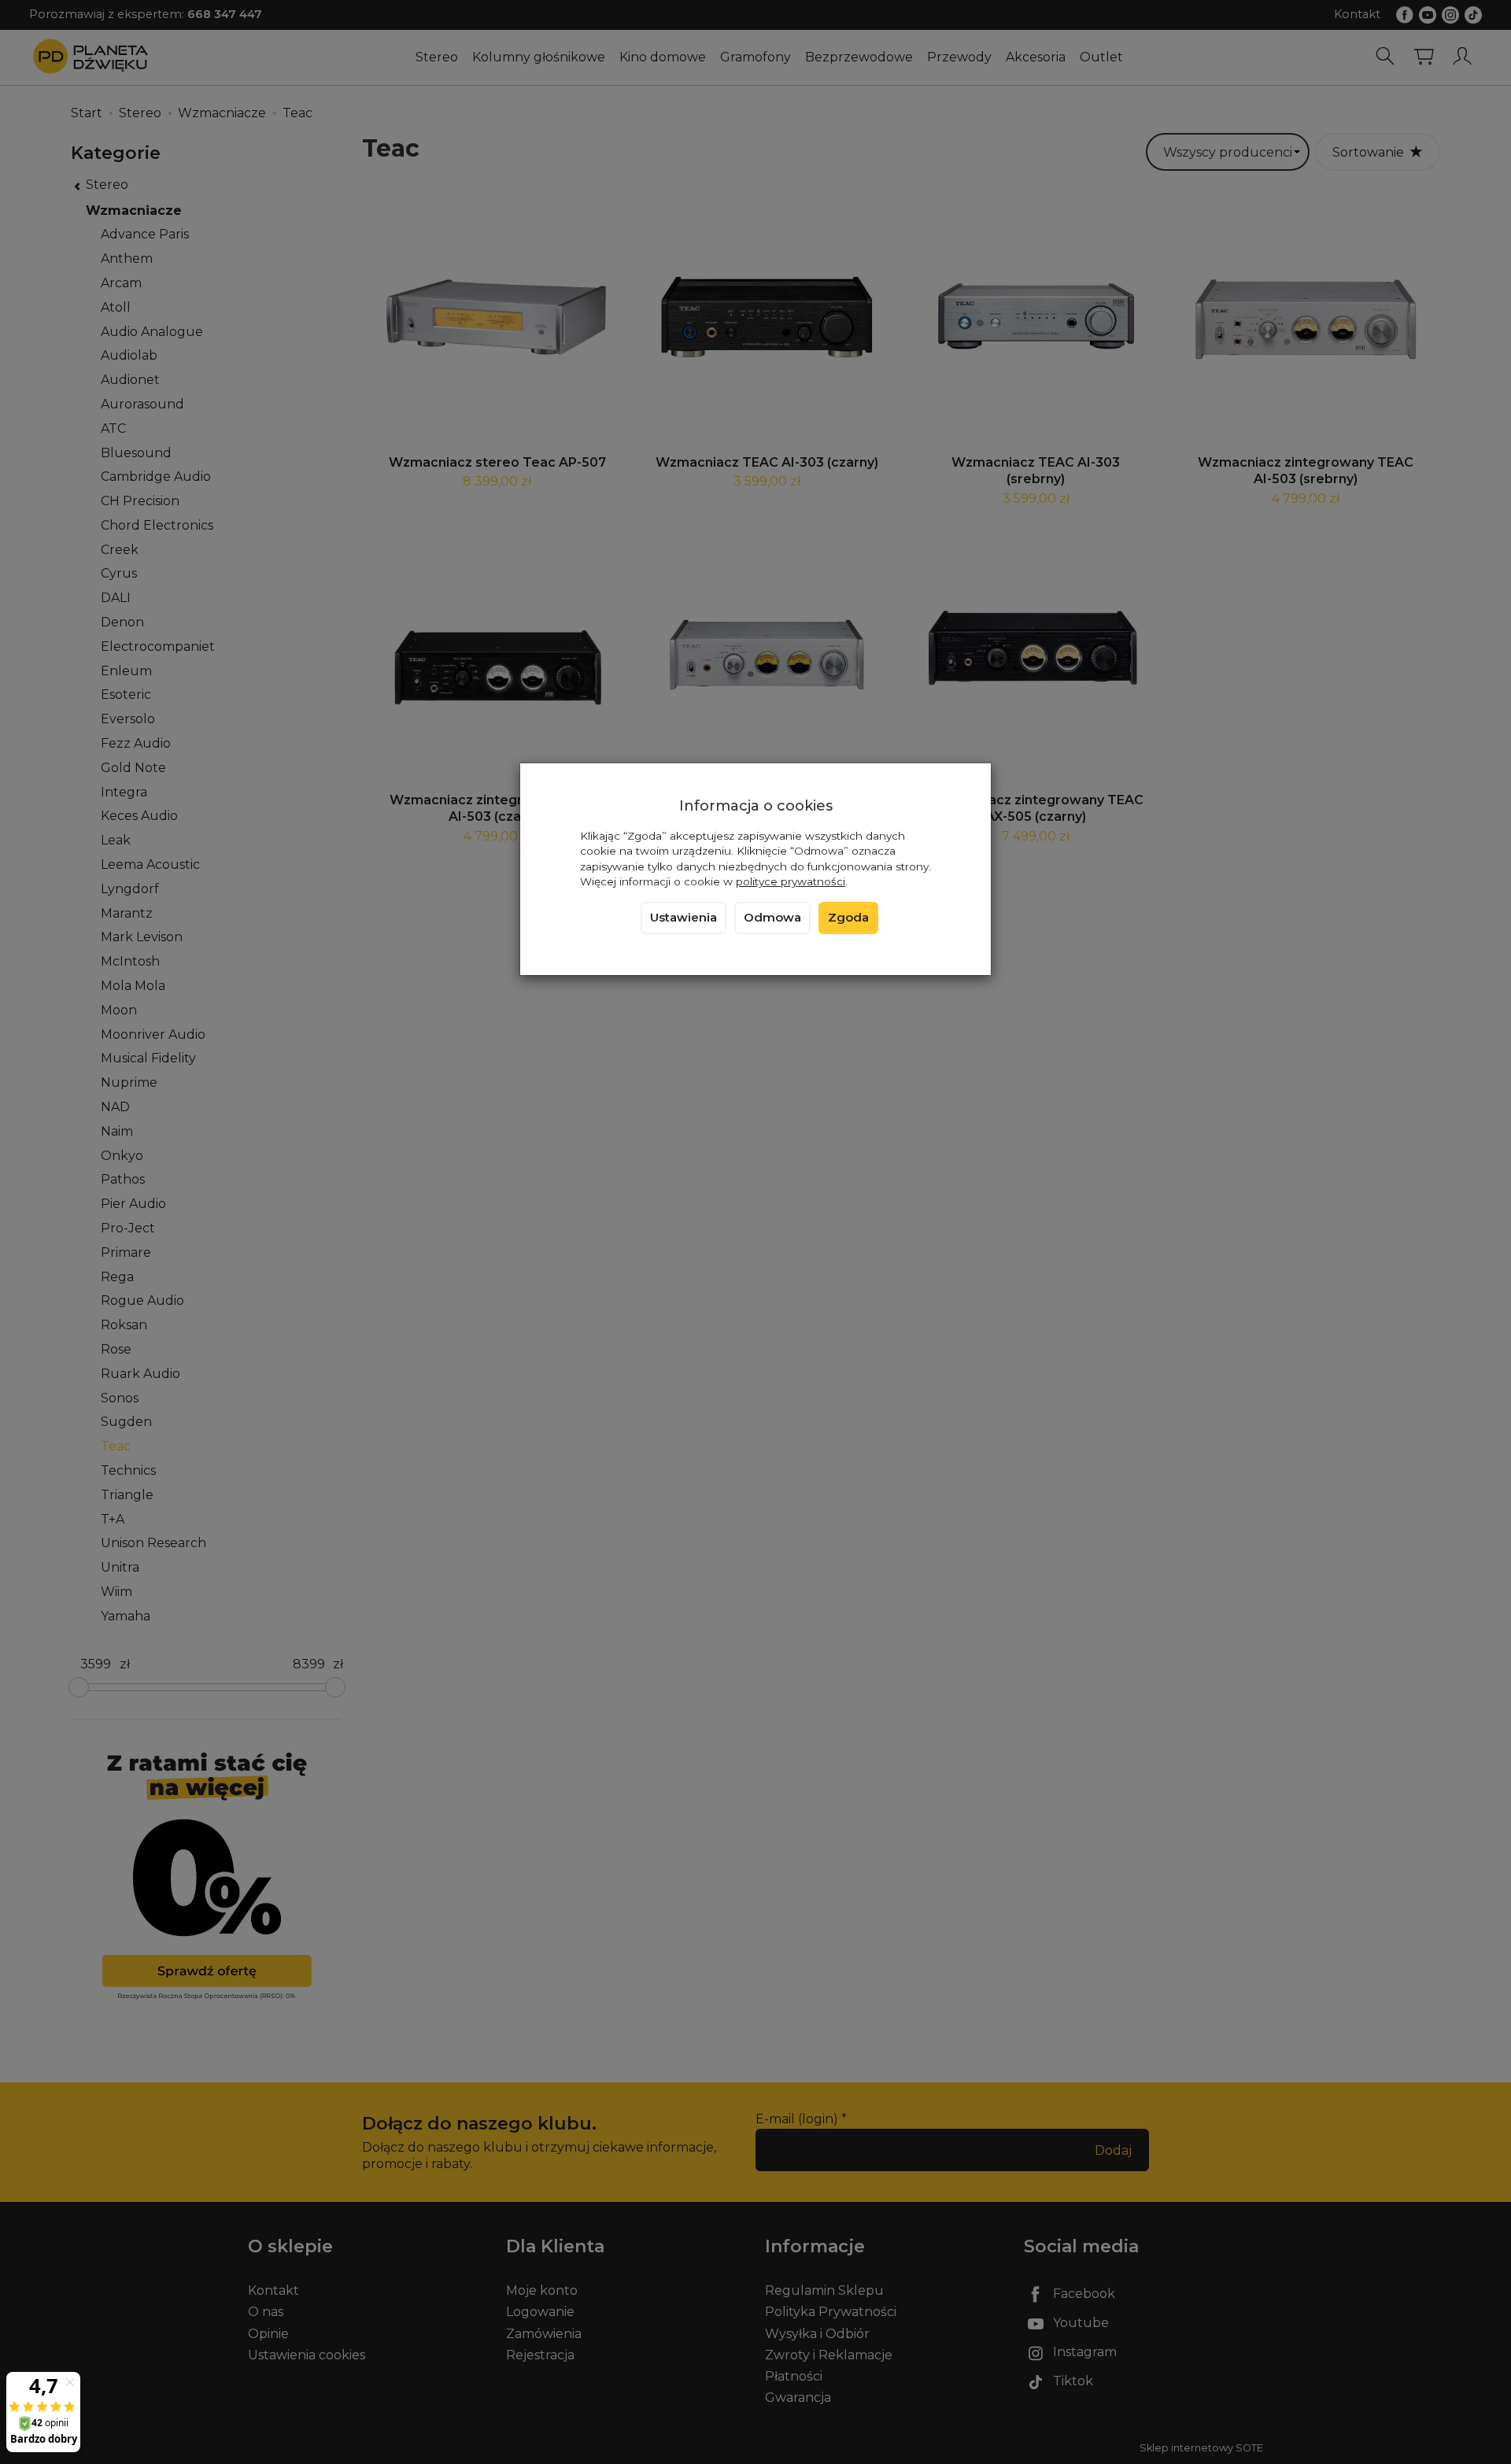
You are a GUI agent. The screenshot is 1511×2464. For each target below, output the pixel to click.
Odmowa (772, 918)
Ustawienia (683, 918)
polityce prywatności (791, 881)
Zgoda (848, 918)
